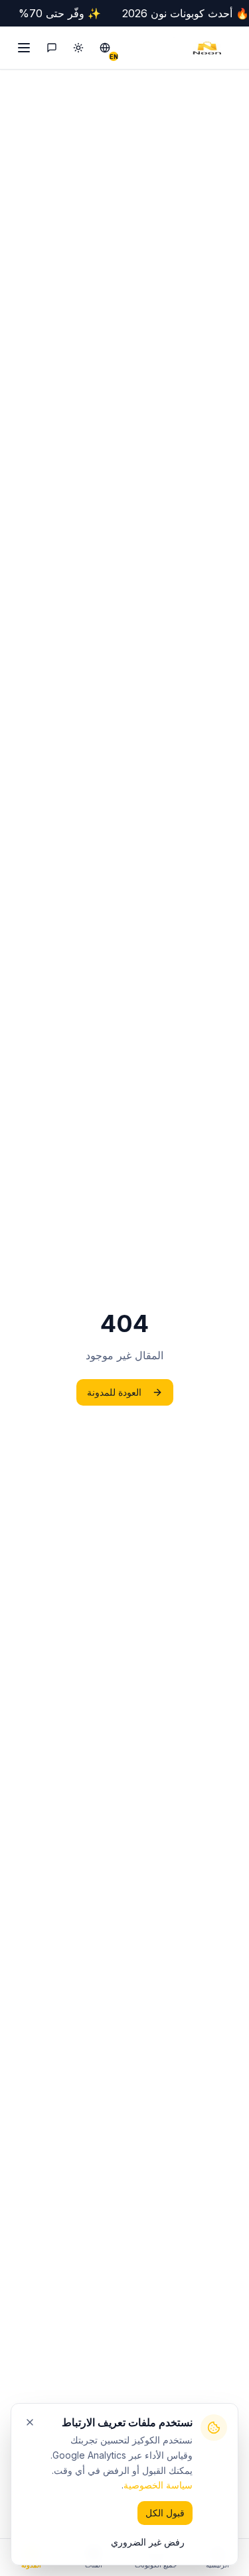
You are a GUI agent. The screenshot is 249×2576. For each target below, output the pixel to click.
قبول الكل (165, 2513)
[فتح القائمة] (23, 48)
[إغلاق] (30, 2422)
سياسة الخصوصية (158, 2485)
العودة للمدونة (114, 1392)
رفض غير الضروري (148, 2542)
